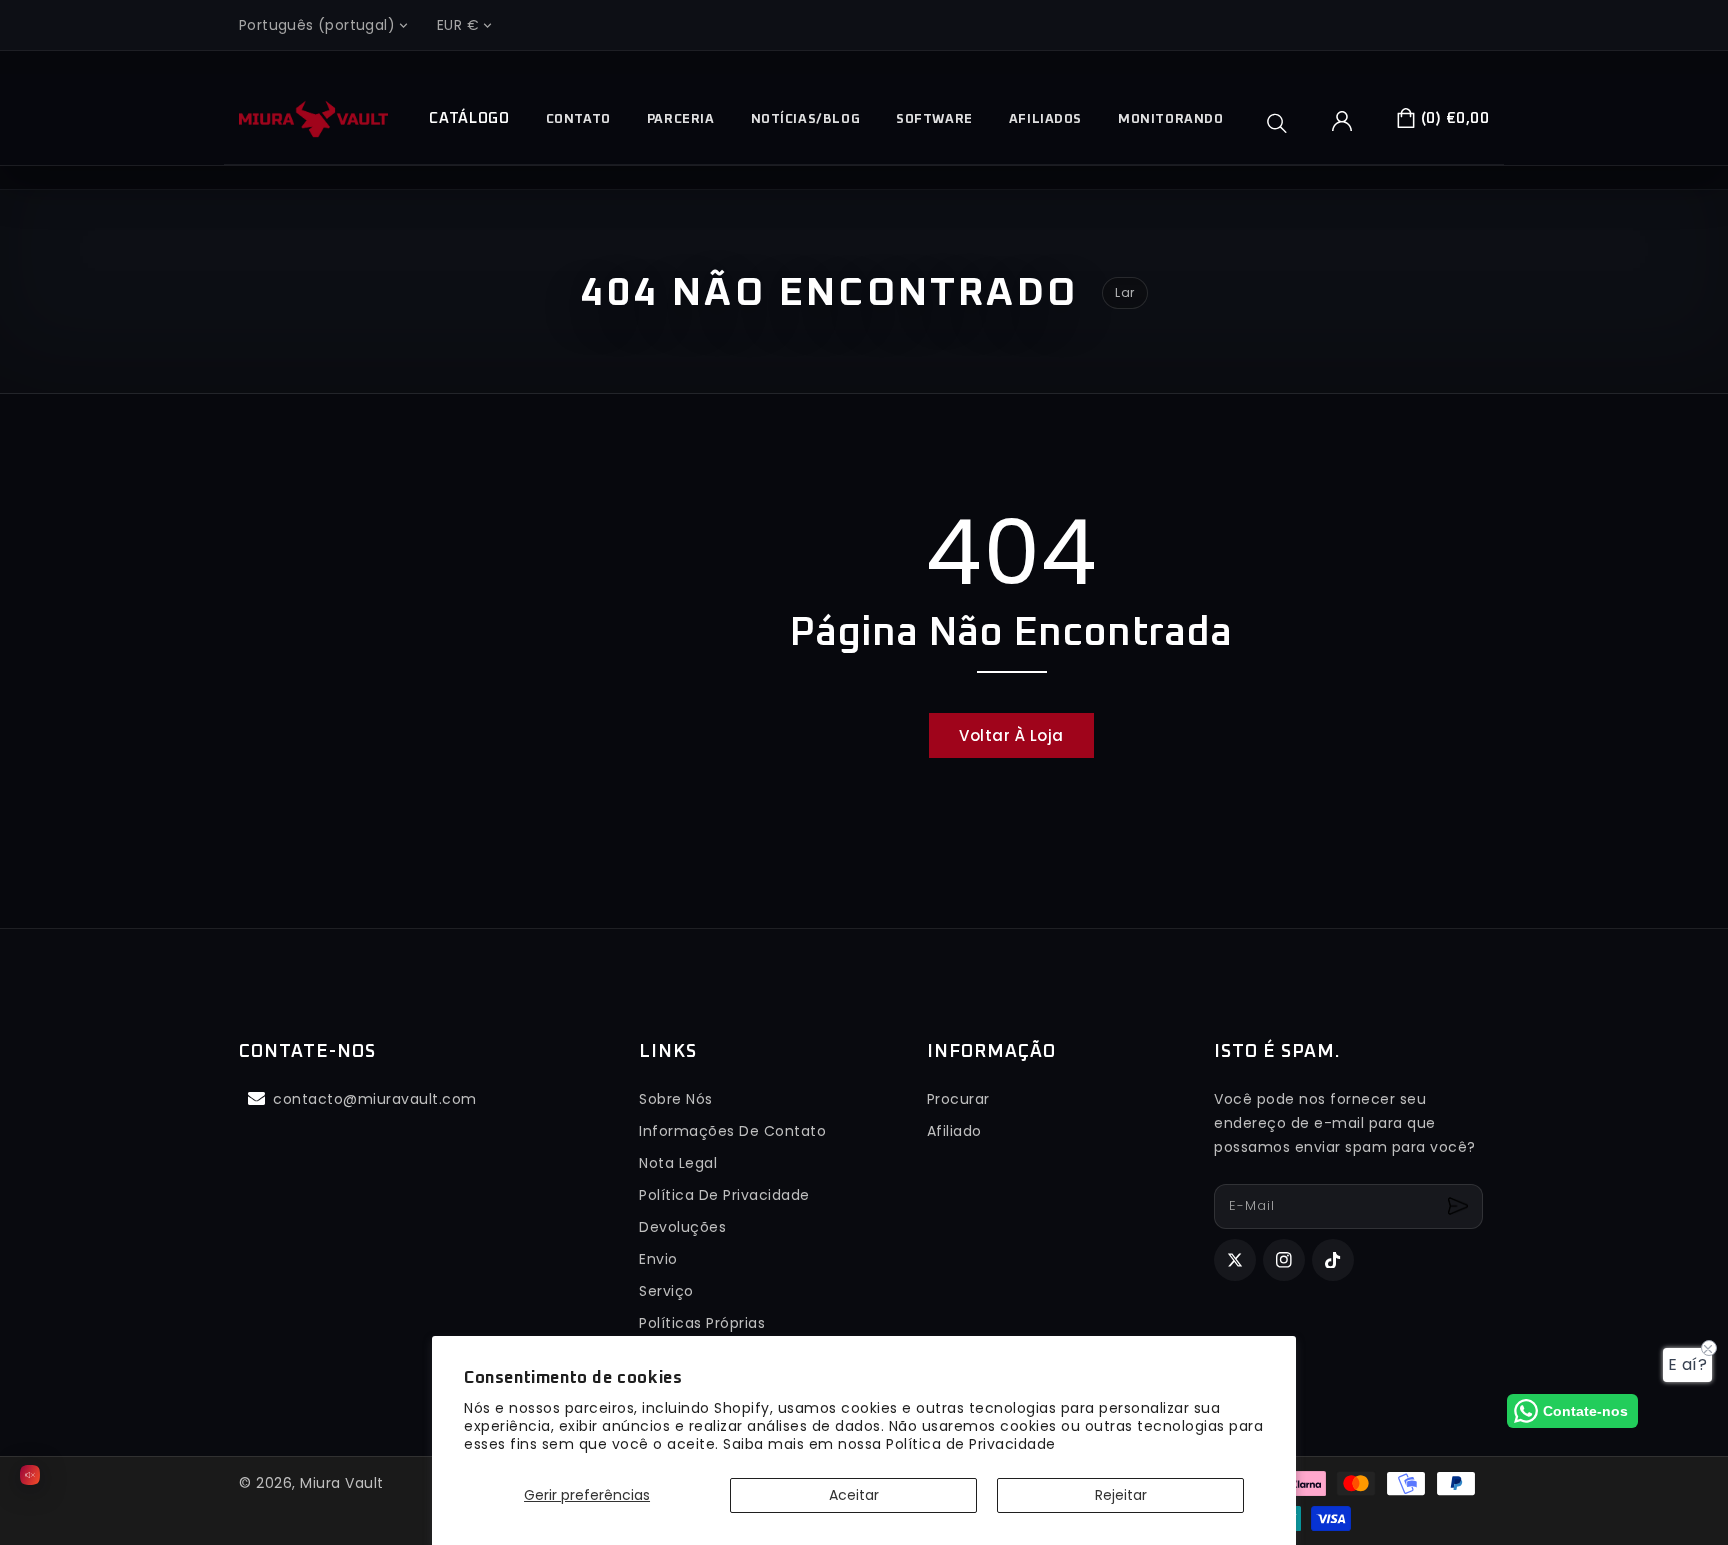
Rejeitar (1121, 1495)
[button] (1284, 123)
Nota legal (678, 1163)
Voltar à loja (1011, 735)
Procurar (958, 1099)
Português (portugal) (317, 25)
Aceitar (854, 1495)
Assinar (1460, 1206)
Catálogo (469, 118)
